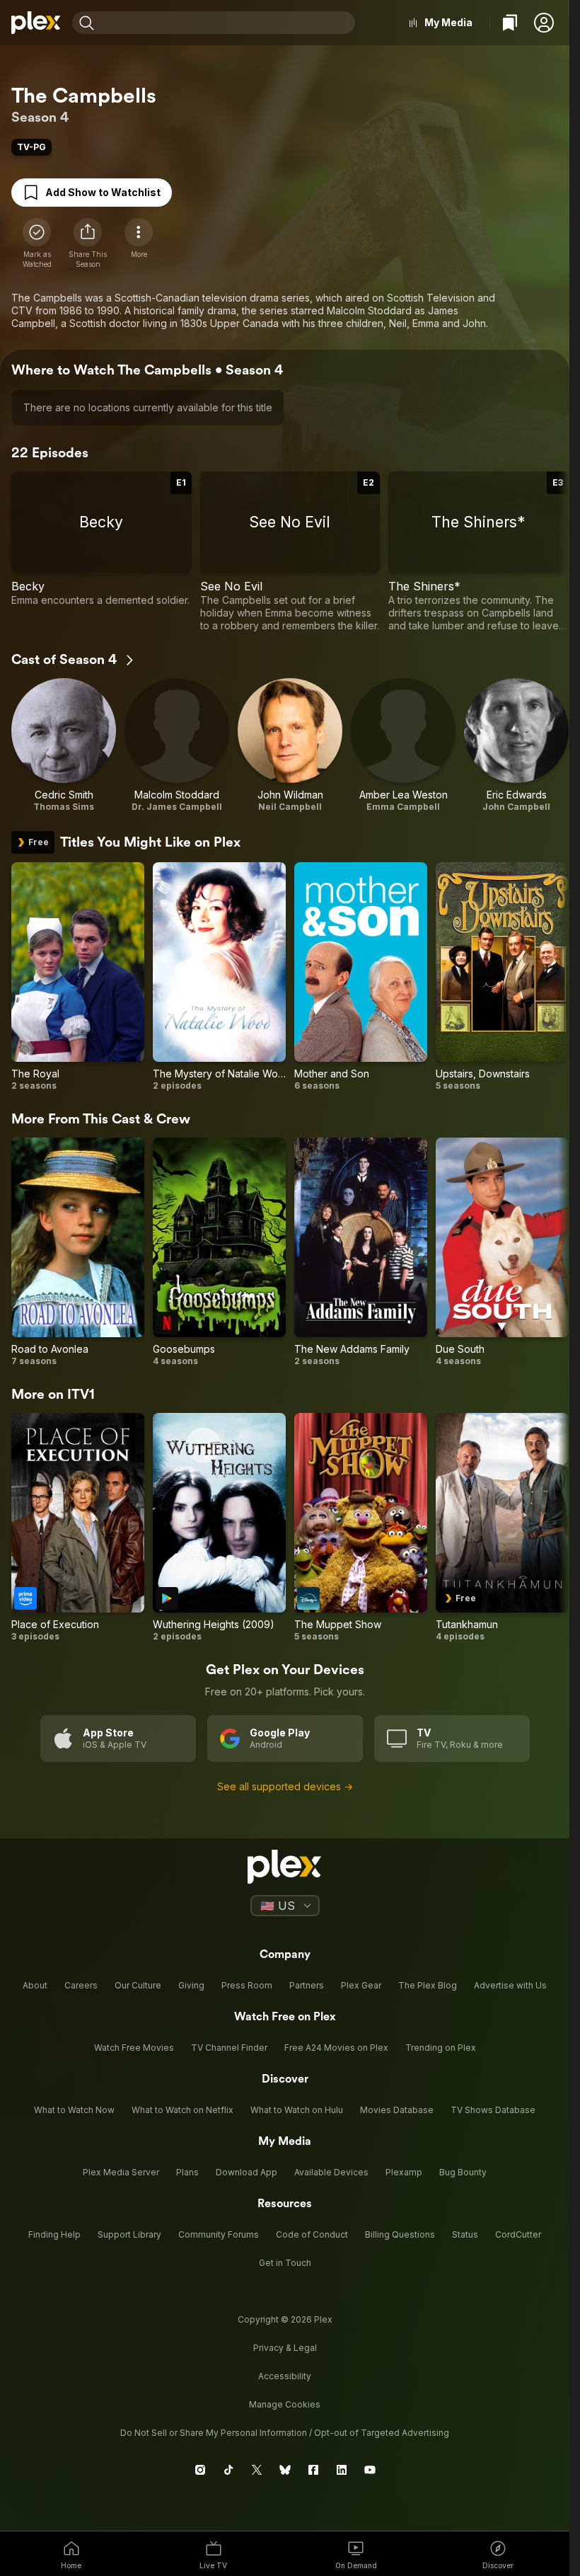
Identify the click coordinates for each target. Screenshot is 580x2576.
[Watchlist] (510, 23)
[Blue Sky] (285, 2470)
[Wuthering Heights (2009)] (219, 1528)
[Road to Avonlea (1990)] (78, 1252)
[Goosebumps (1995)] (219, 1252)
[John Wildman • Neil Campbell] (290, 745)
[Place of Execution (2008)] (78, 1528)
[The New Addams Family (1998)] (361, 1252)
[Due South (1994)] (502, 1252)
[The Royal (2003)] (78, 977)
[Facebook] (313, 2470)
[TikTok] (228, 2470)
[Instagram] (200, 2470)
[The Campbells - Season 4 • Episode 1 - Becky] (101, 552)
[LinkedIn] (342, 2470)
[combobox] (226, 23)
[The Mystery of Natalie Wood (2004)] (219, 977)
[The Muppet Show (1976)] (361, 1528)
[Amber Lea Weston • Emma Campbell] (403, 745)
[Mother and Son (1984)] (361, 977)
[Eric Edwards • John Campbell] (516, 745)
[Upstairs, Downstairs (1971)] (502, 977)
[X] (257, 2470)
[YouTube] (370, 2470)
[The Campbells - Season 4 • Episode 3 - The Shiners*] (478, 552)
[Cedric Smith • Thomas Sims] (64, 745)
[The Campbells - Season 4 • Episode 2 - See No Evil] (290, 552)
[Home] (36, 23)
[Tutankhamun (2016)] (502, 1528)
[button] (544, 23)
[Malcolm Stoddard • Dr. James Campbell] (177, 745)
